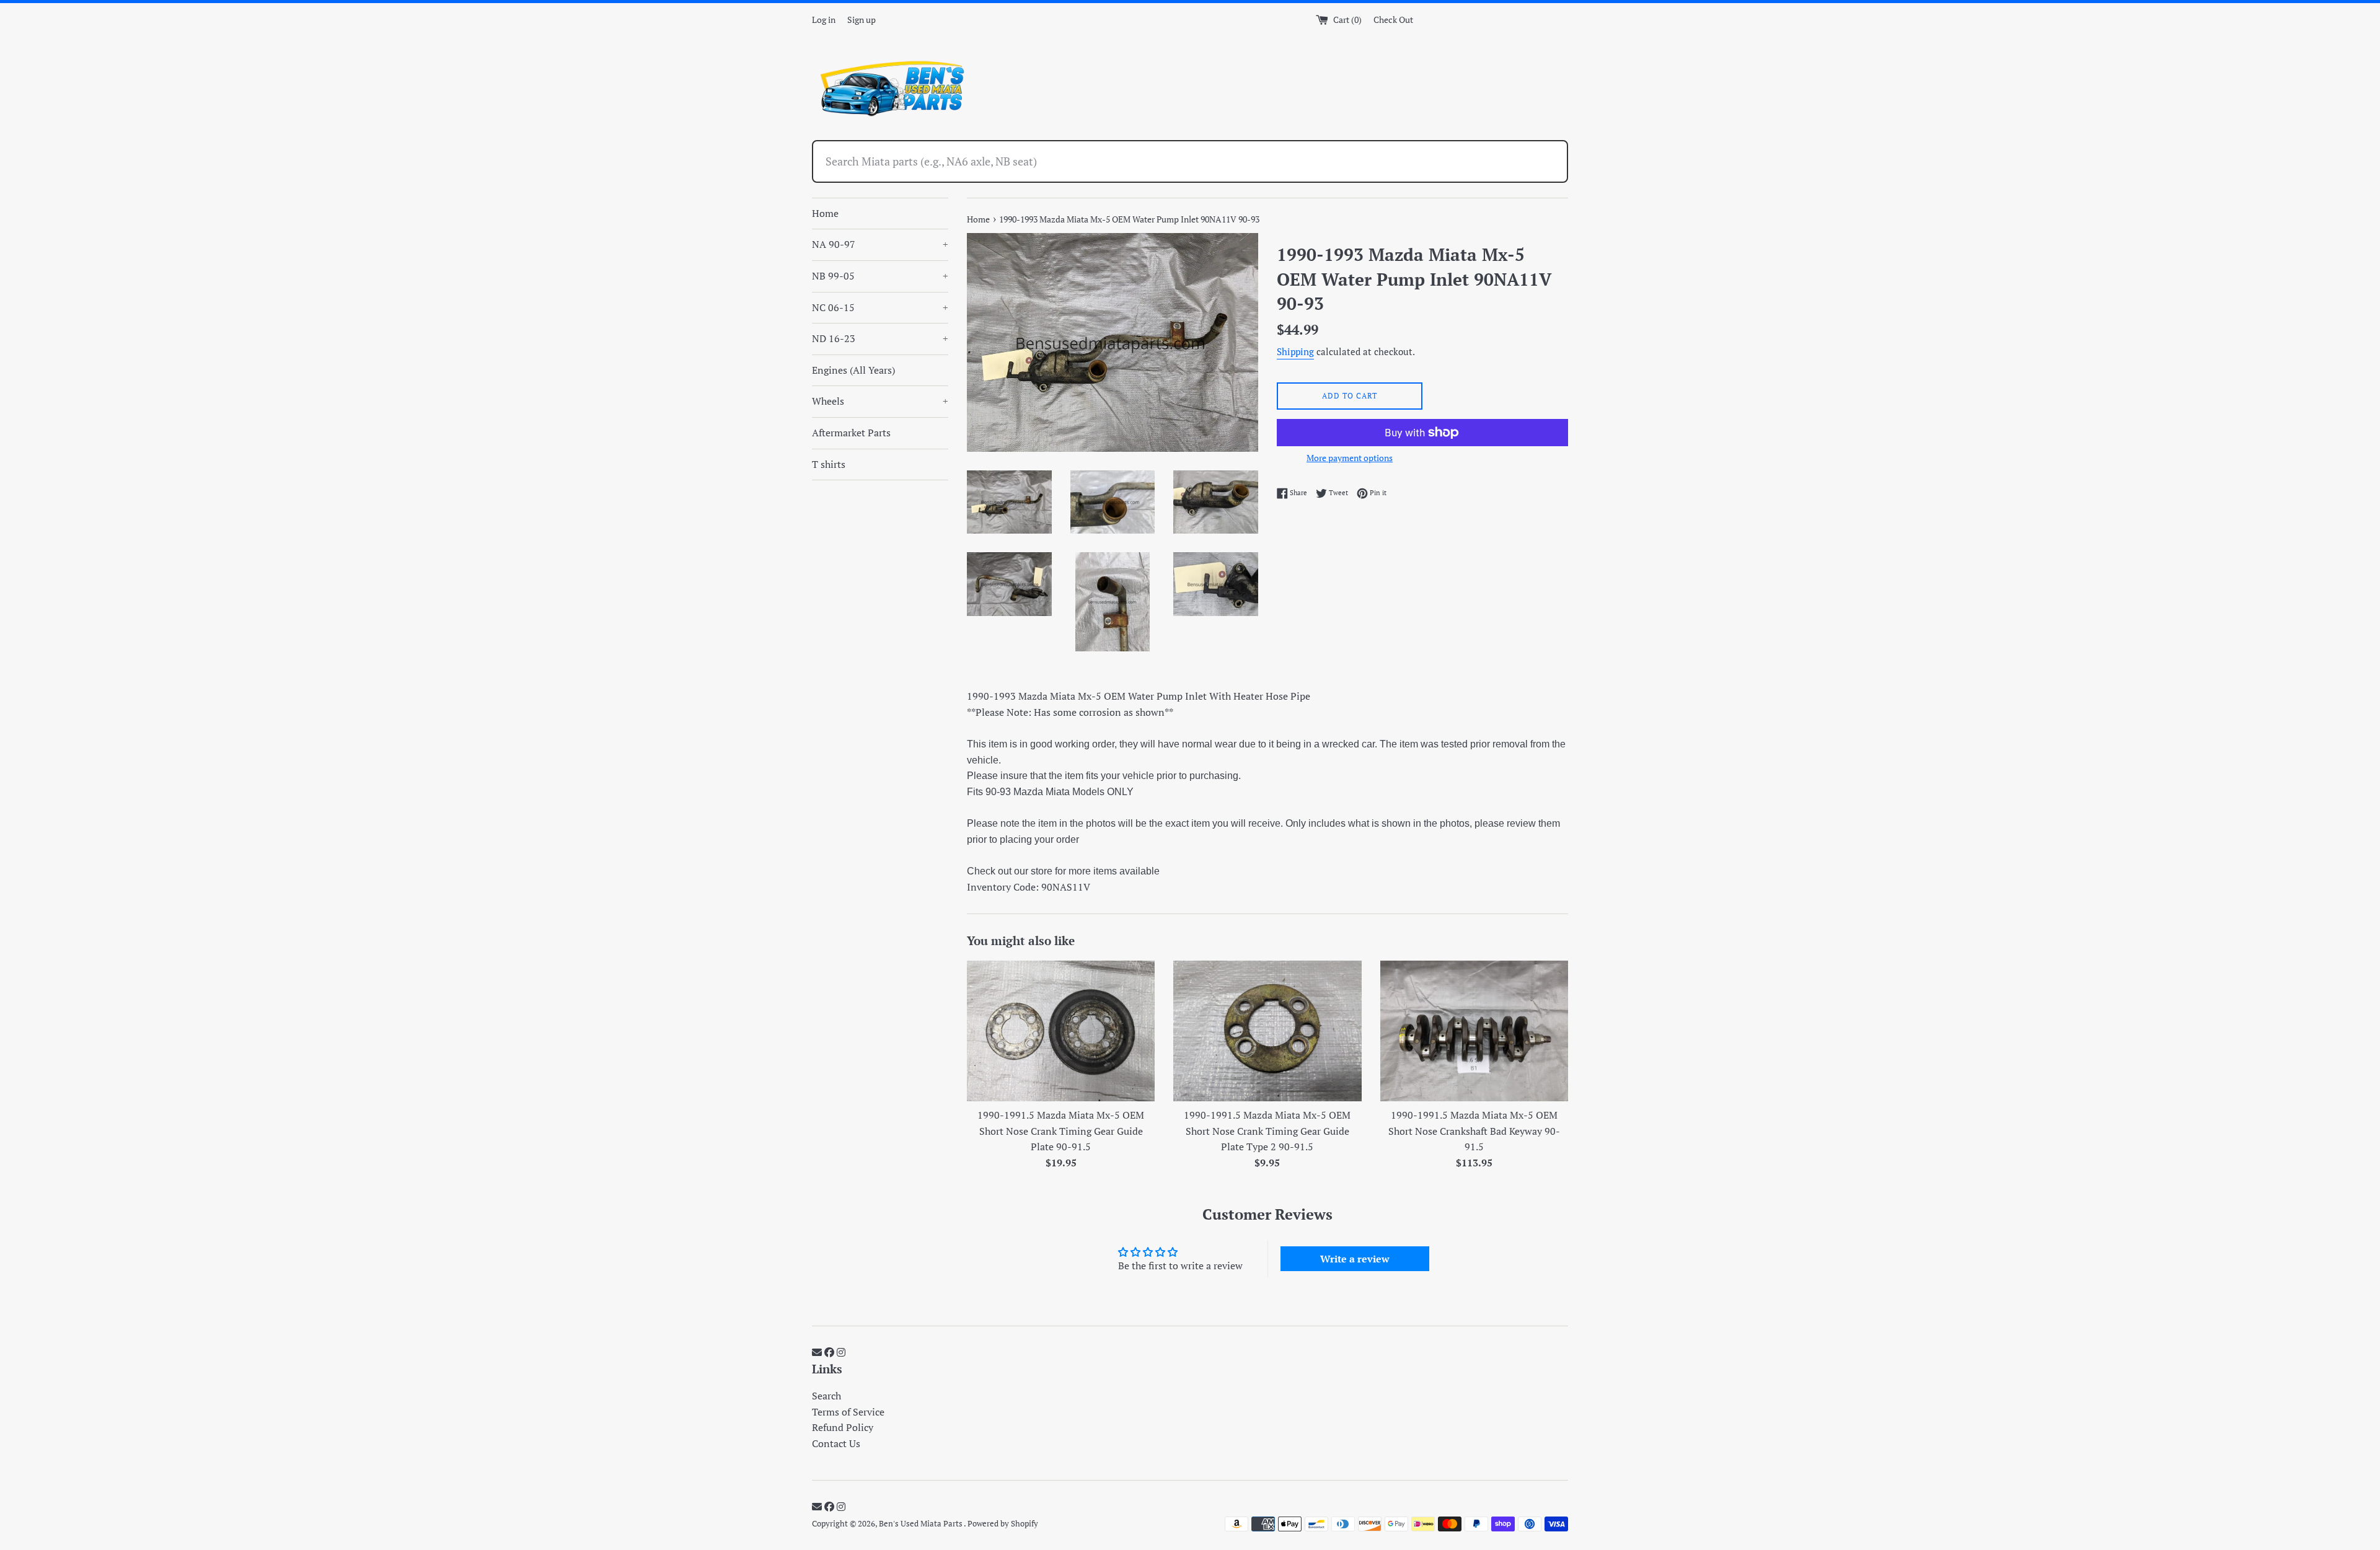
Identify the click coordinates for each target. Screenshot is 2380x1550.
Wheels (880, 401)
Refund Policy (843, 1427)
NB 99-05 (880, 276)
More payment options (1350, 458)
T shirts (829, 464)
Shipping (1295, 351)
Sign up (862, 20)
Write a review (1355, 1259)
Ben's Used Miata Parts (921, 1524)
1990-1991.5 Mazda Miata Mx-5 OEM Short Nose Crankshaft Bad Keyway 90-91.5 (1474, 1131)
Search (826, 1396)
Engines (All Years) (853, 370)
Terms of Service (848, 1412)
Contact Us (836, 1443)
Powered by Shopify (1003, 1524)
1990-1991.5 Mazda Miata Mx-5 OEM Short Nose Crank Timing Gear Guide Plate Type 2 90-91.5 (1267, 1131)
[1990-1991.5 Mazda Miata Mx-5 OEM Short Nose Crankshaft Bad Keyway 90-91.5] (1474, 1031)
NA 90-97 (880, 244)
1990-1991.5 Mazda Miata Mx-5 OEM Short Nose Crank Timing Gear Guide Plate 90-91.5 (1061, 1131)
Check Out (1393, 20)
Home (825, 213)
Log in (824, 20)
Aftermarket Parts (851, 433)
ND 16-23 (880, 338)
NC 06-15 (880, 307)
